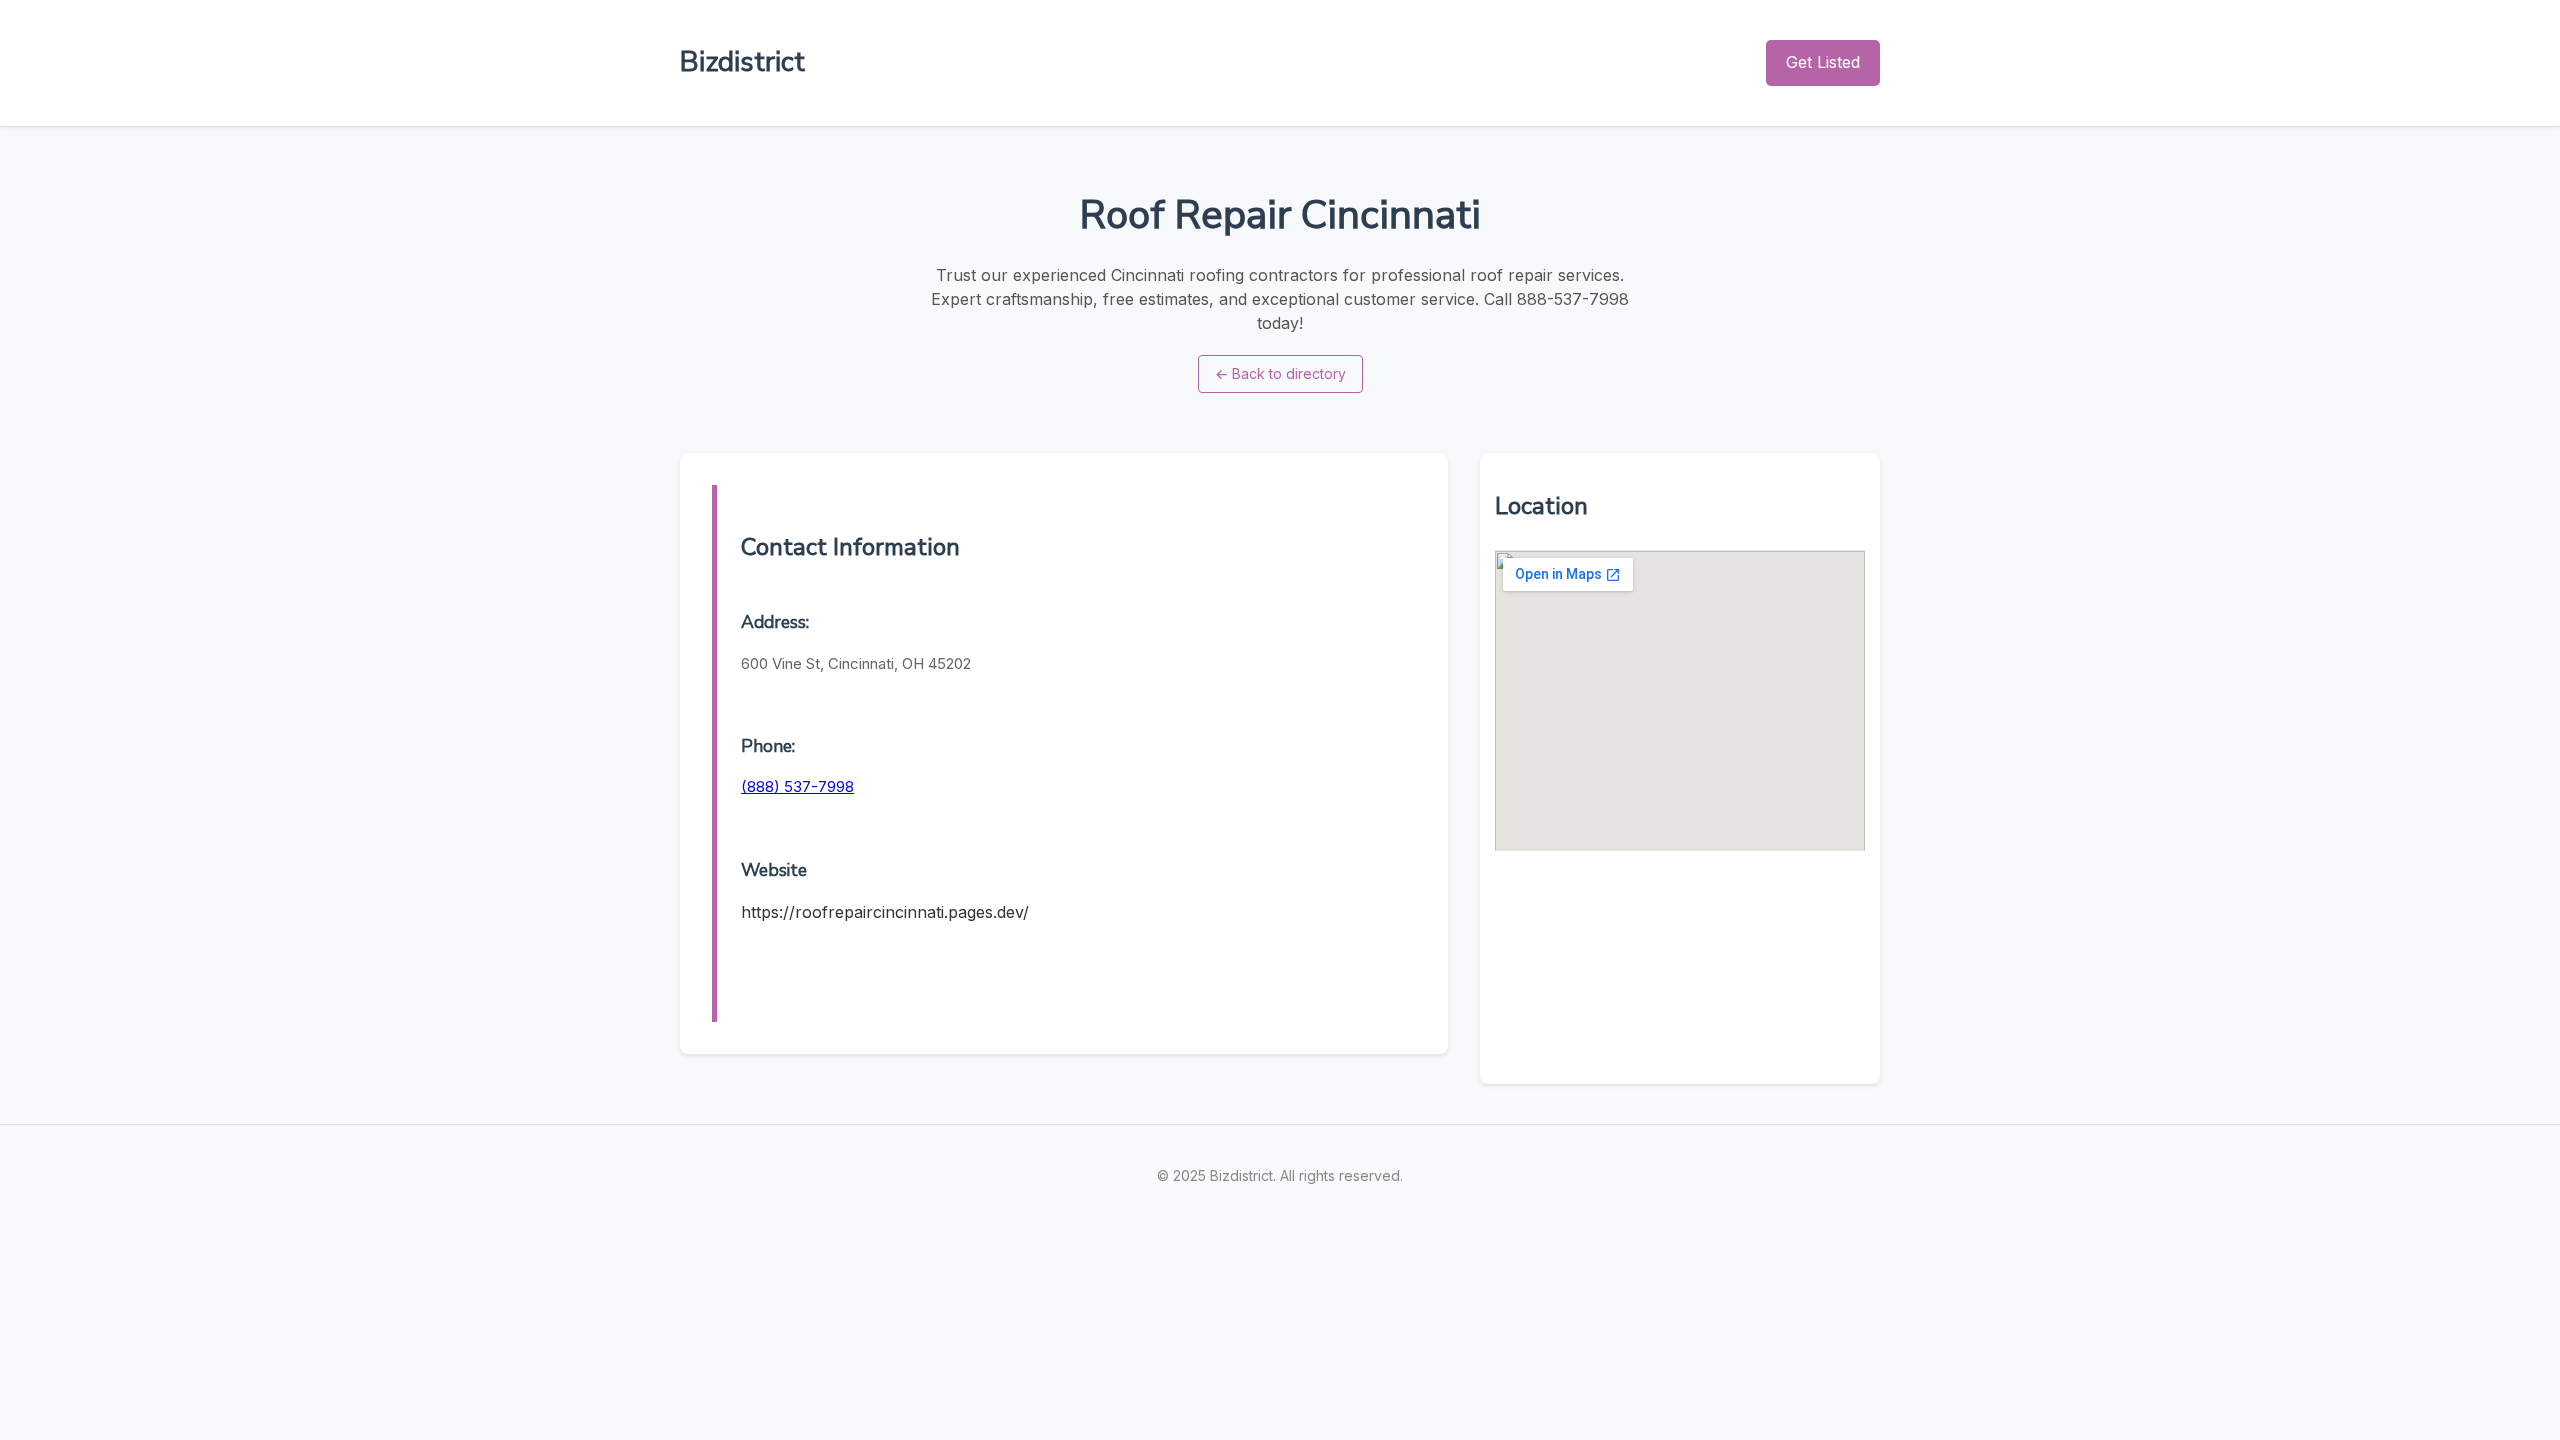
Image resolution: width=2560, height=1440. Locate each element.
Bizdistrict (742, 62)
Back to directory (1280, 373)
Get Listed (1823, 62)
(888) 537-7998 (797, 786)
